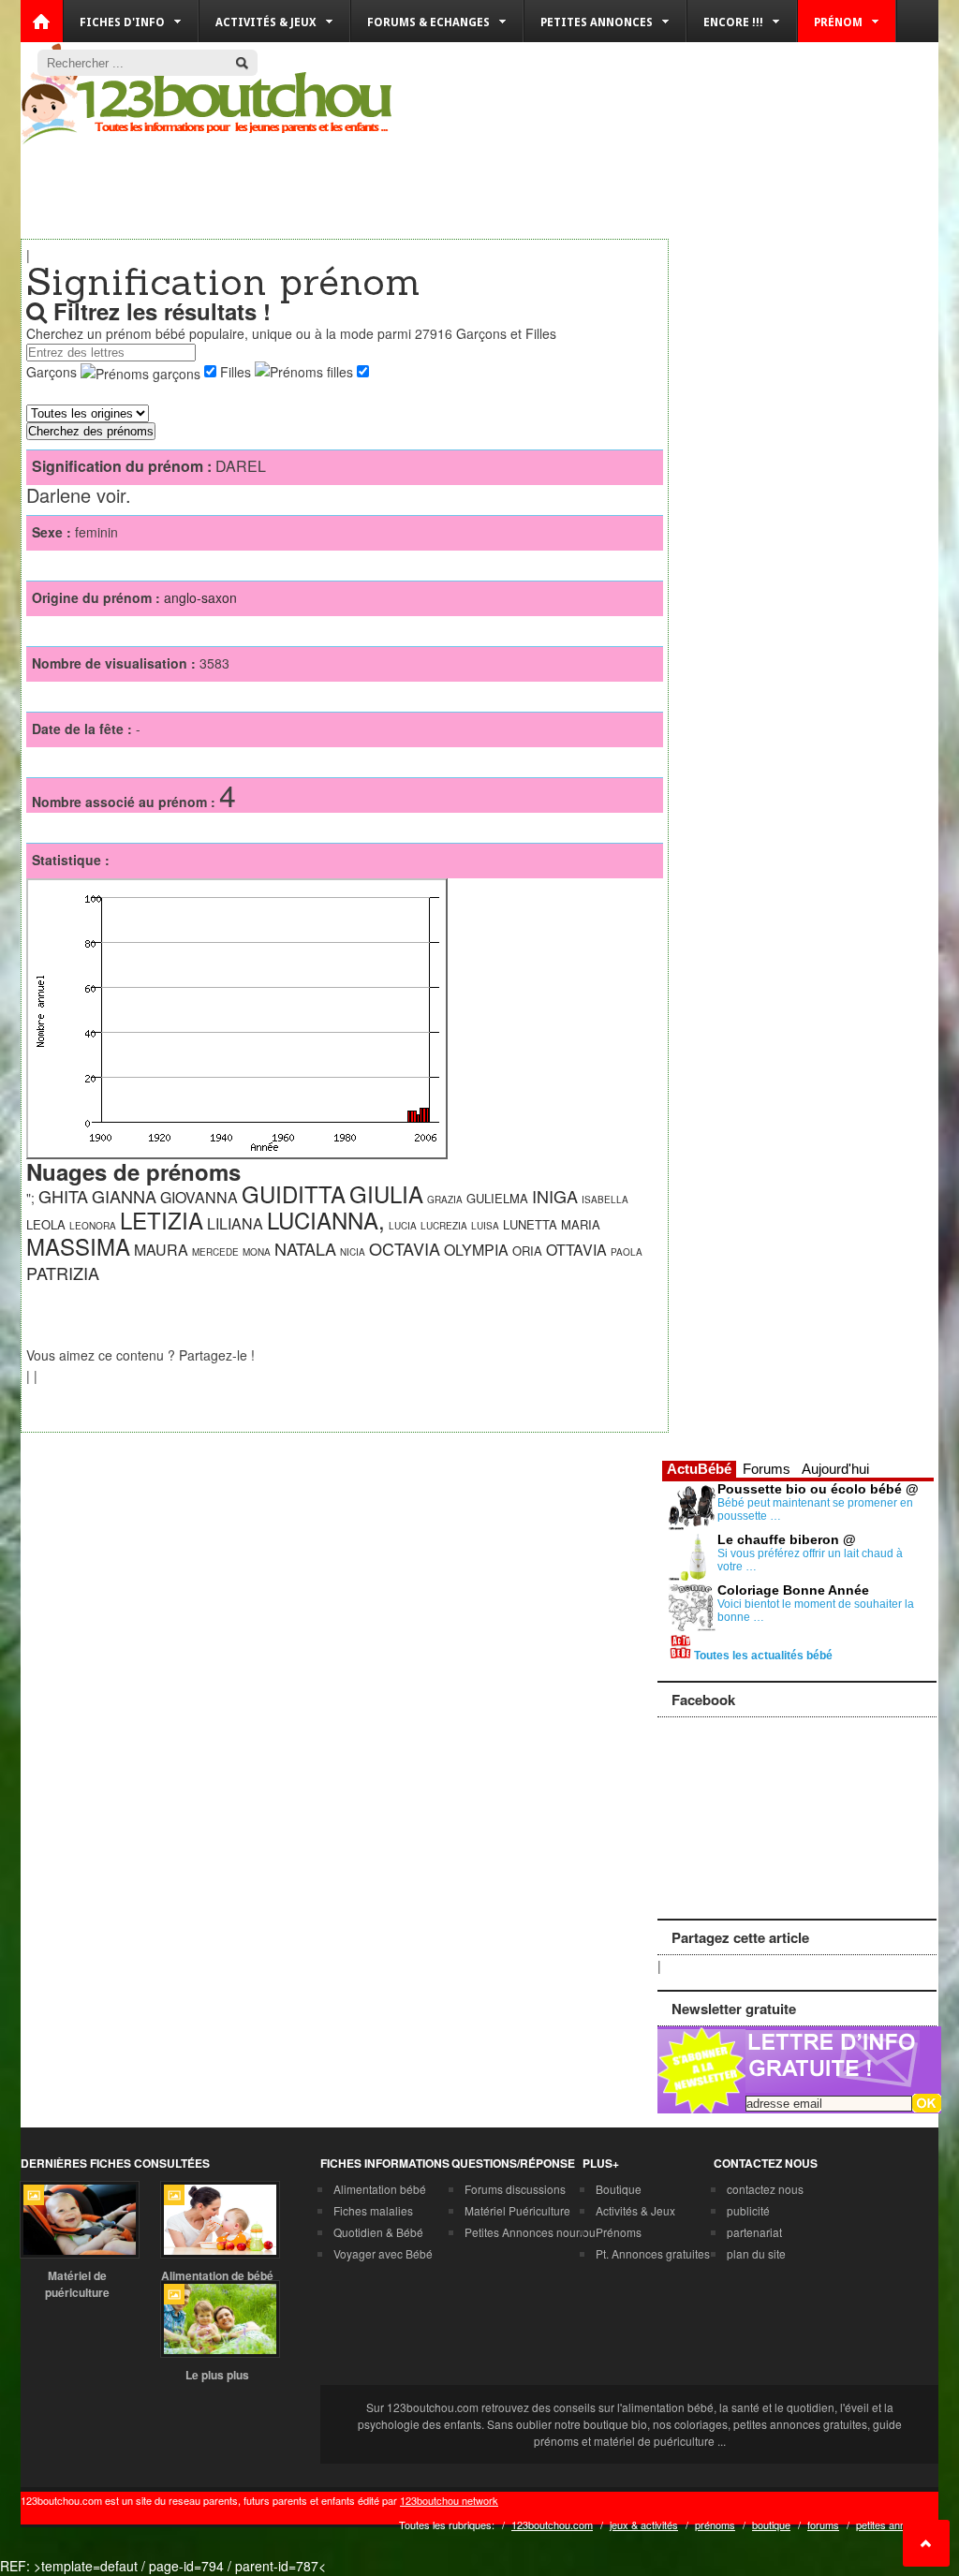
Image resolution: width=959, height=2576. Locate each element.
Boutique (619, 2189)
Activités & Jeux (635, 2210)
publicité (748, 2210)
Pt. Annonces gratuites (653, 2253)
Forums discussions (515, 2189)
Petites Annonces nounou (530, 2232)
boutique (771, 2524)
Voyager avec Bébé (383, 2253)
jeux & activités (644, 2524)
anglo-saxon (200, 597)
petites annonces (895, 2524)
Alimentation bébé (380, 2189)
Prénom (838, 22)
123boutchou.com (552, 2524)
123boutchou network (449, 2500)
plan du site (756, 2253)
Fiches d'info (122, 22)
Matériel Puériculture (517, 2210)
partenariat (754, 2232)
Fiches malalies (373, 2210)
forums (823, 2524)
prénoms (715, 2524)
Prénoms (619, 2232)
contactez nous (765, 2189)
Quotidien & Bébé (378, 2232)
